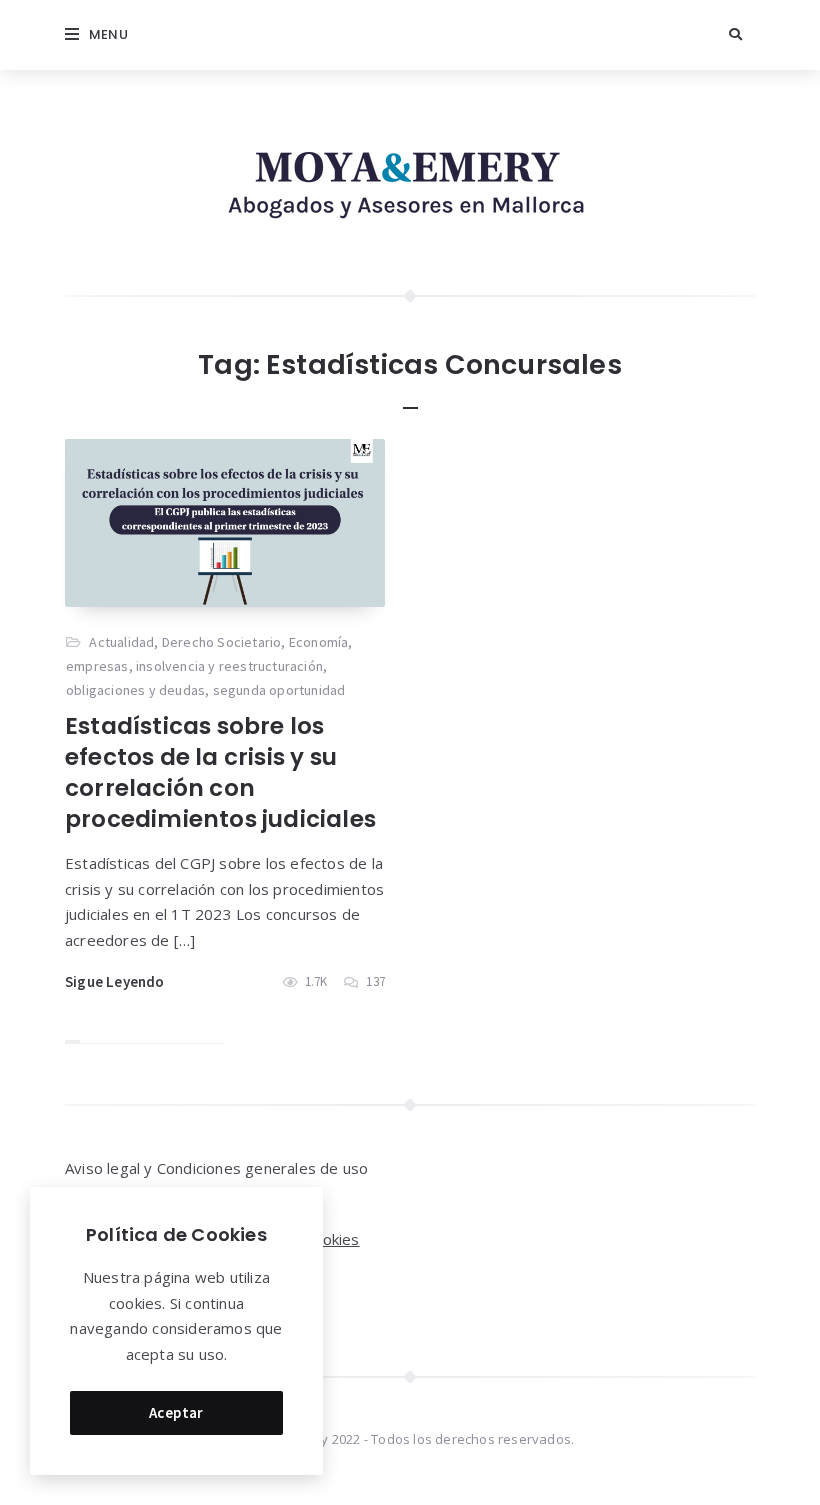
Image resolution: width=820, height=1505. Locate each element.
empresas (97, 666)
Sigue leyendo (115, 981)
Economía (319, 642)
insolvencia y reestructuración (229, 666)
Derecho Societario (222, 642)
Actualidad (121, 642)
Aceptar (176, 1412)
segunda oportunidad (279, 690)
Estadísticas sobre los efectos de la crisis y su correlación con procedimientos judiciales (220, 772)
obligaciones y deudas (135, 690)
